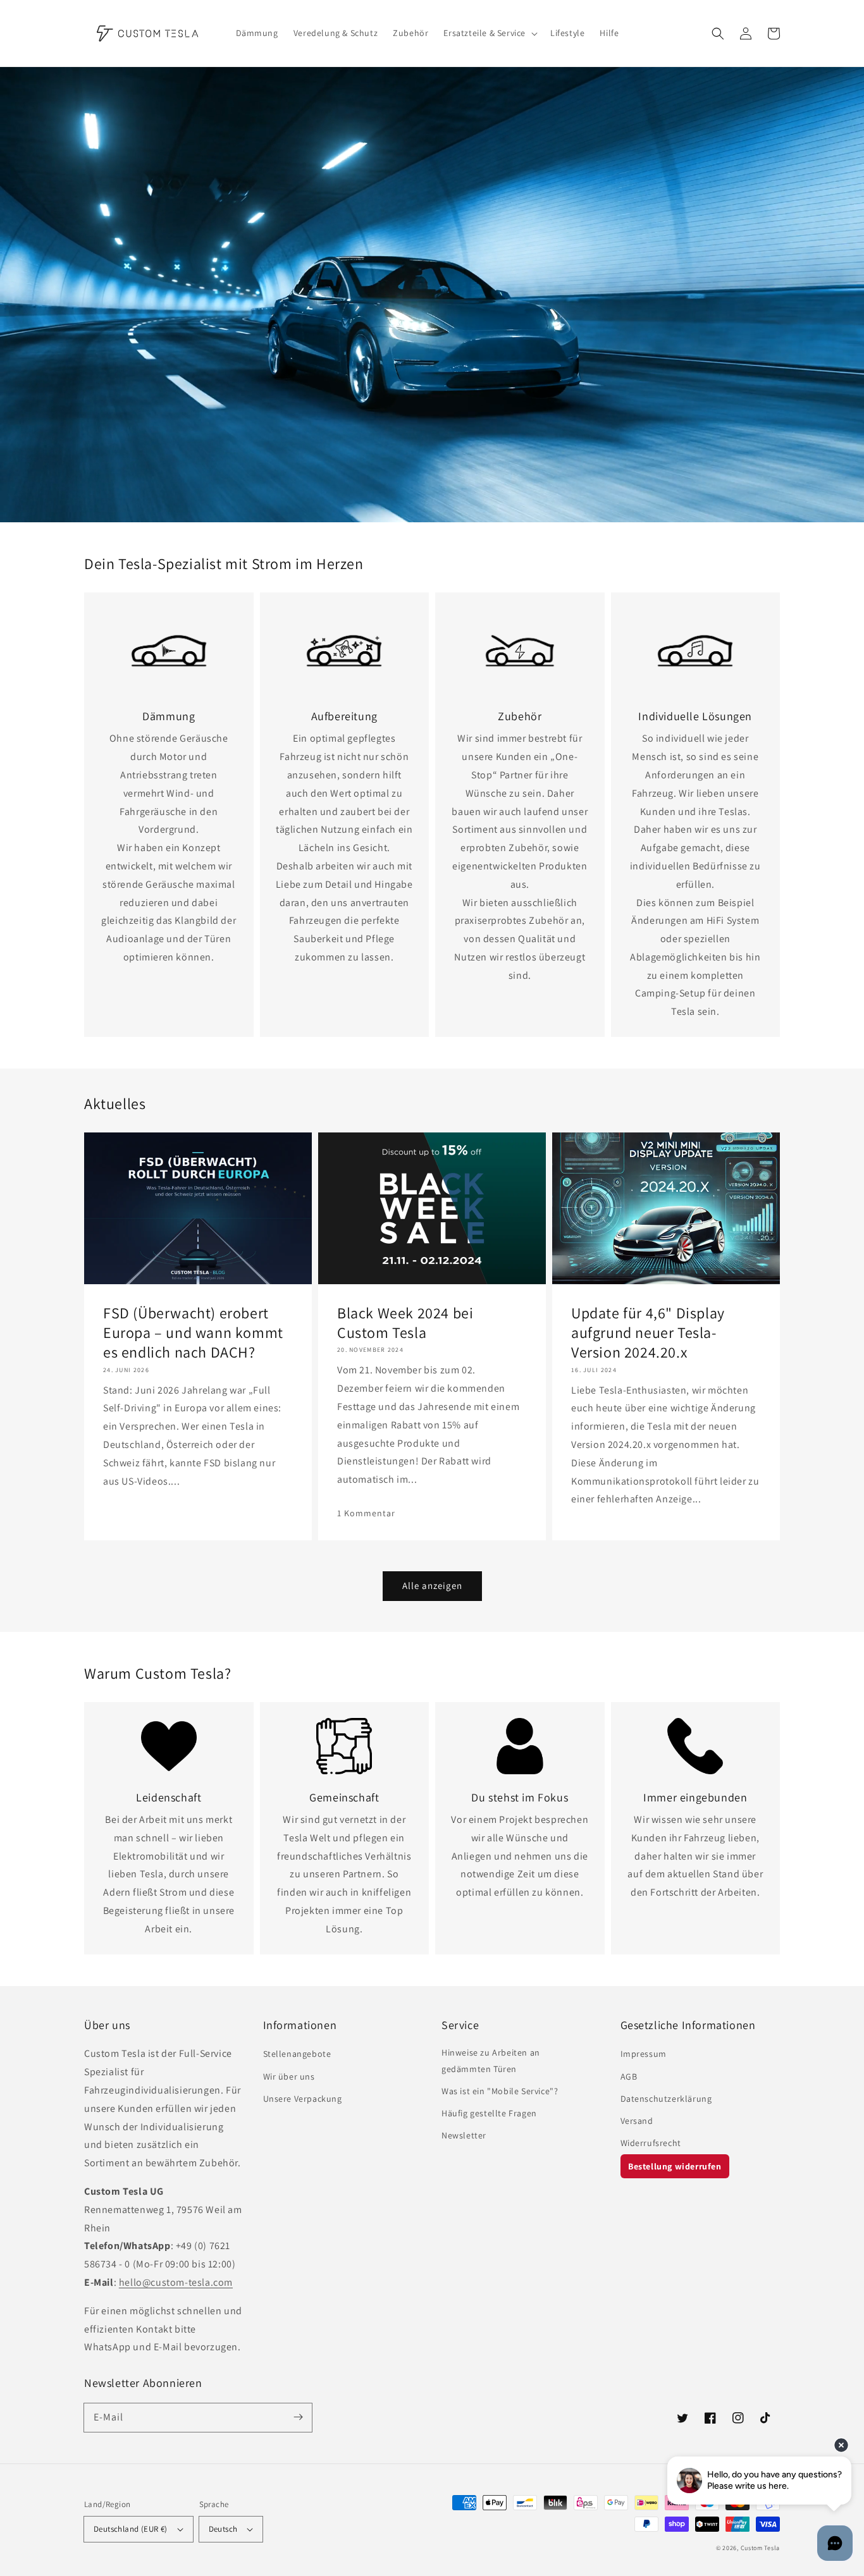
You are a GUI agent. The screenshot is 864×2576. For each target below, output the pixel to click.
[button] (718, 34)
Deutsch (223, 2529)
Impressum (644, 2054)
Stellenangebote (297, 2054)
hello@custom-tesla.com (176, 2282)
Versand (637, 2121)
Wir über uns (289, 2076)
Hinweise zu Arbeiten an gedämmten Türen (491, 2060)
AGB (629, 2076)
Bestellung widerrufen (675, 2166)
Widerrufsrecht (651, 2143)
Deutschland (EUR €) (131, 2529)
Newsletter (464, 2135)
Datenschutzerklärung (666, 2099)
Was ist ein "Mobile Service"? (500, 2091)
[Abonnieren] (298, 2417)
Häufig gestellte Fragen (489, 2113)
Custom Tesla (760, 2548)
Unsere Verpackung (303, 2099)
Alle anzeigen (432, 1585)
